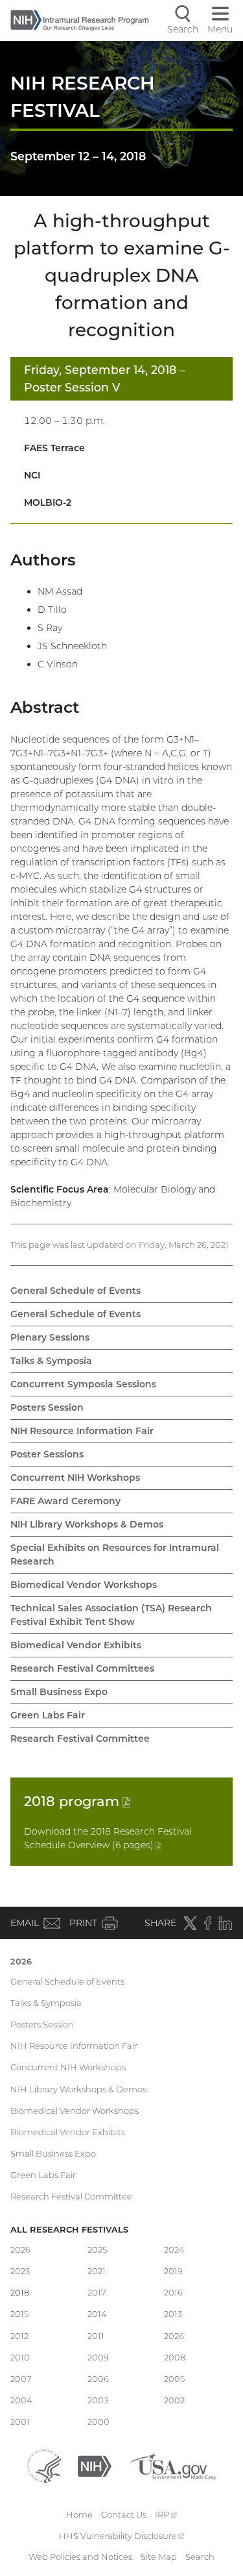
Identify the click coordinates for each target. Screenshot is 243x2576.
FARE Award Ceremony (65, 1501)
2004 (21, 2400)
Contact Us (124, 2514)
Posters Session (47, 1407)
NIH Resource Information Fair (82, 1431)
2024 (174, 2249)
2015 (19, 2314)
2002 (174, 2400)
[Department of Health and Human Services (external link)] (44, 2465)
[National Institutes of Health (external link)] (95, 2465)
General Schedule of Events (75, 1291)
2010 (20, 2357)
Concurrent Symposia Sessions (83, 1384)
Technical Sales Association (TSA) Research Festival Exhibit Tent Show (111, 1615)
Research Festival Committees (82, 1668)
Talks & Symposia (51, 1361)
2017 (97, 2292)
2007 (21, 2379)
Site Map (159, 2557)
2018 (77, 1801)
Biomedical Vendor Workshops (84, 1585)
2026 (21, 1961)
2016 (173, 2292)
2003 (98, 2400)
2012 (19, 2336)
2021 (97, 2271)
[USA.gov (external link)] (172, 2465)
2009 (98, 2357)
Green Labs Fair (48, 1715)
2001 (20, 2421)
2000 (98, 2421)
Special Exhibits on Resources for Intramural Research (115, 1554)
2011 (96, 2336)
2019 (173, 2271)
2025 (97, 2249)
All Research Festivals (69, 2229)
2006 (98, 2379)
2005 (174, 2379)
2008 (175, 2357)
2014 (97, 2314)
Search (200, 2557)
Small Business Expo (59, 1692)
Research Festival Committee (80, 1739)
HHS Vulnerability (122, 2536)
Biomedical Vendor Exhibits (76, 1645)
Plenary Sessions (50, 1337)
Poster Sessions (47, 1454)
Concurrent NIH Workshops (75, 1478)
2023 (20, 2271)
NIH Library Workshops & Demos (87, 1524)
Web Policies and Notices (80, 2557)
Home (79, 2514)
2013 (173, 2314)
